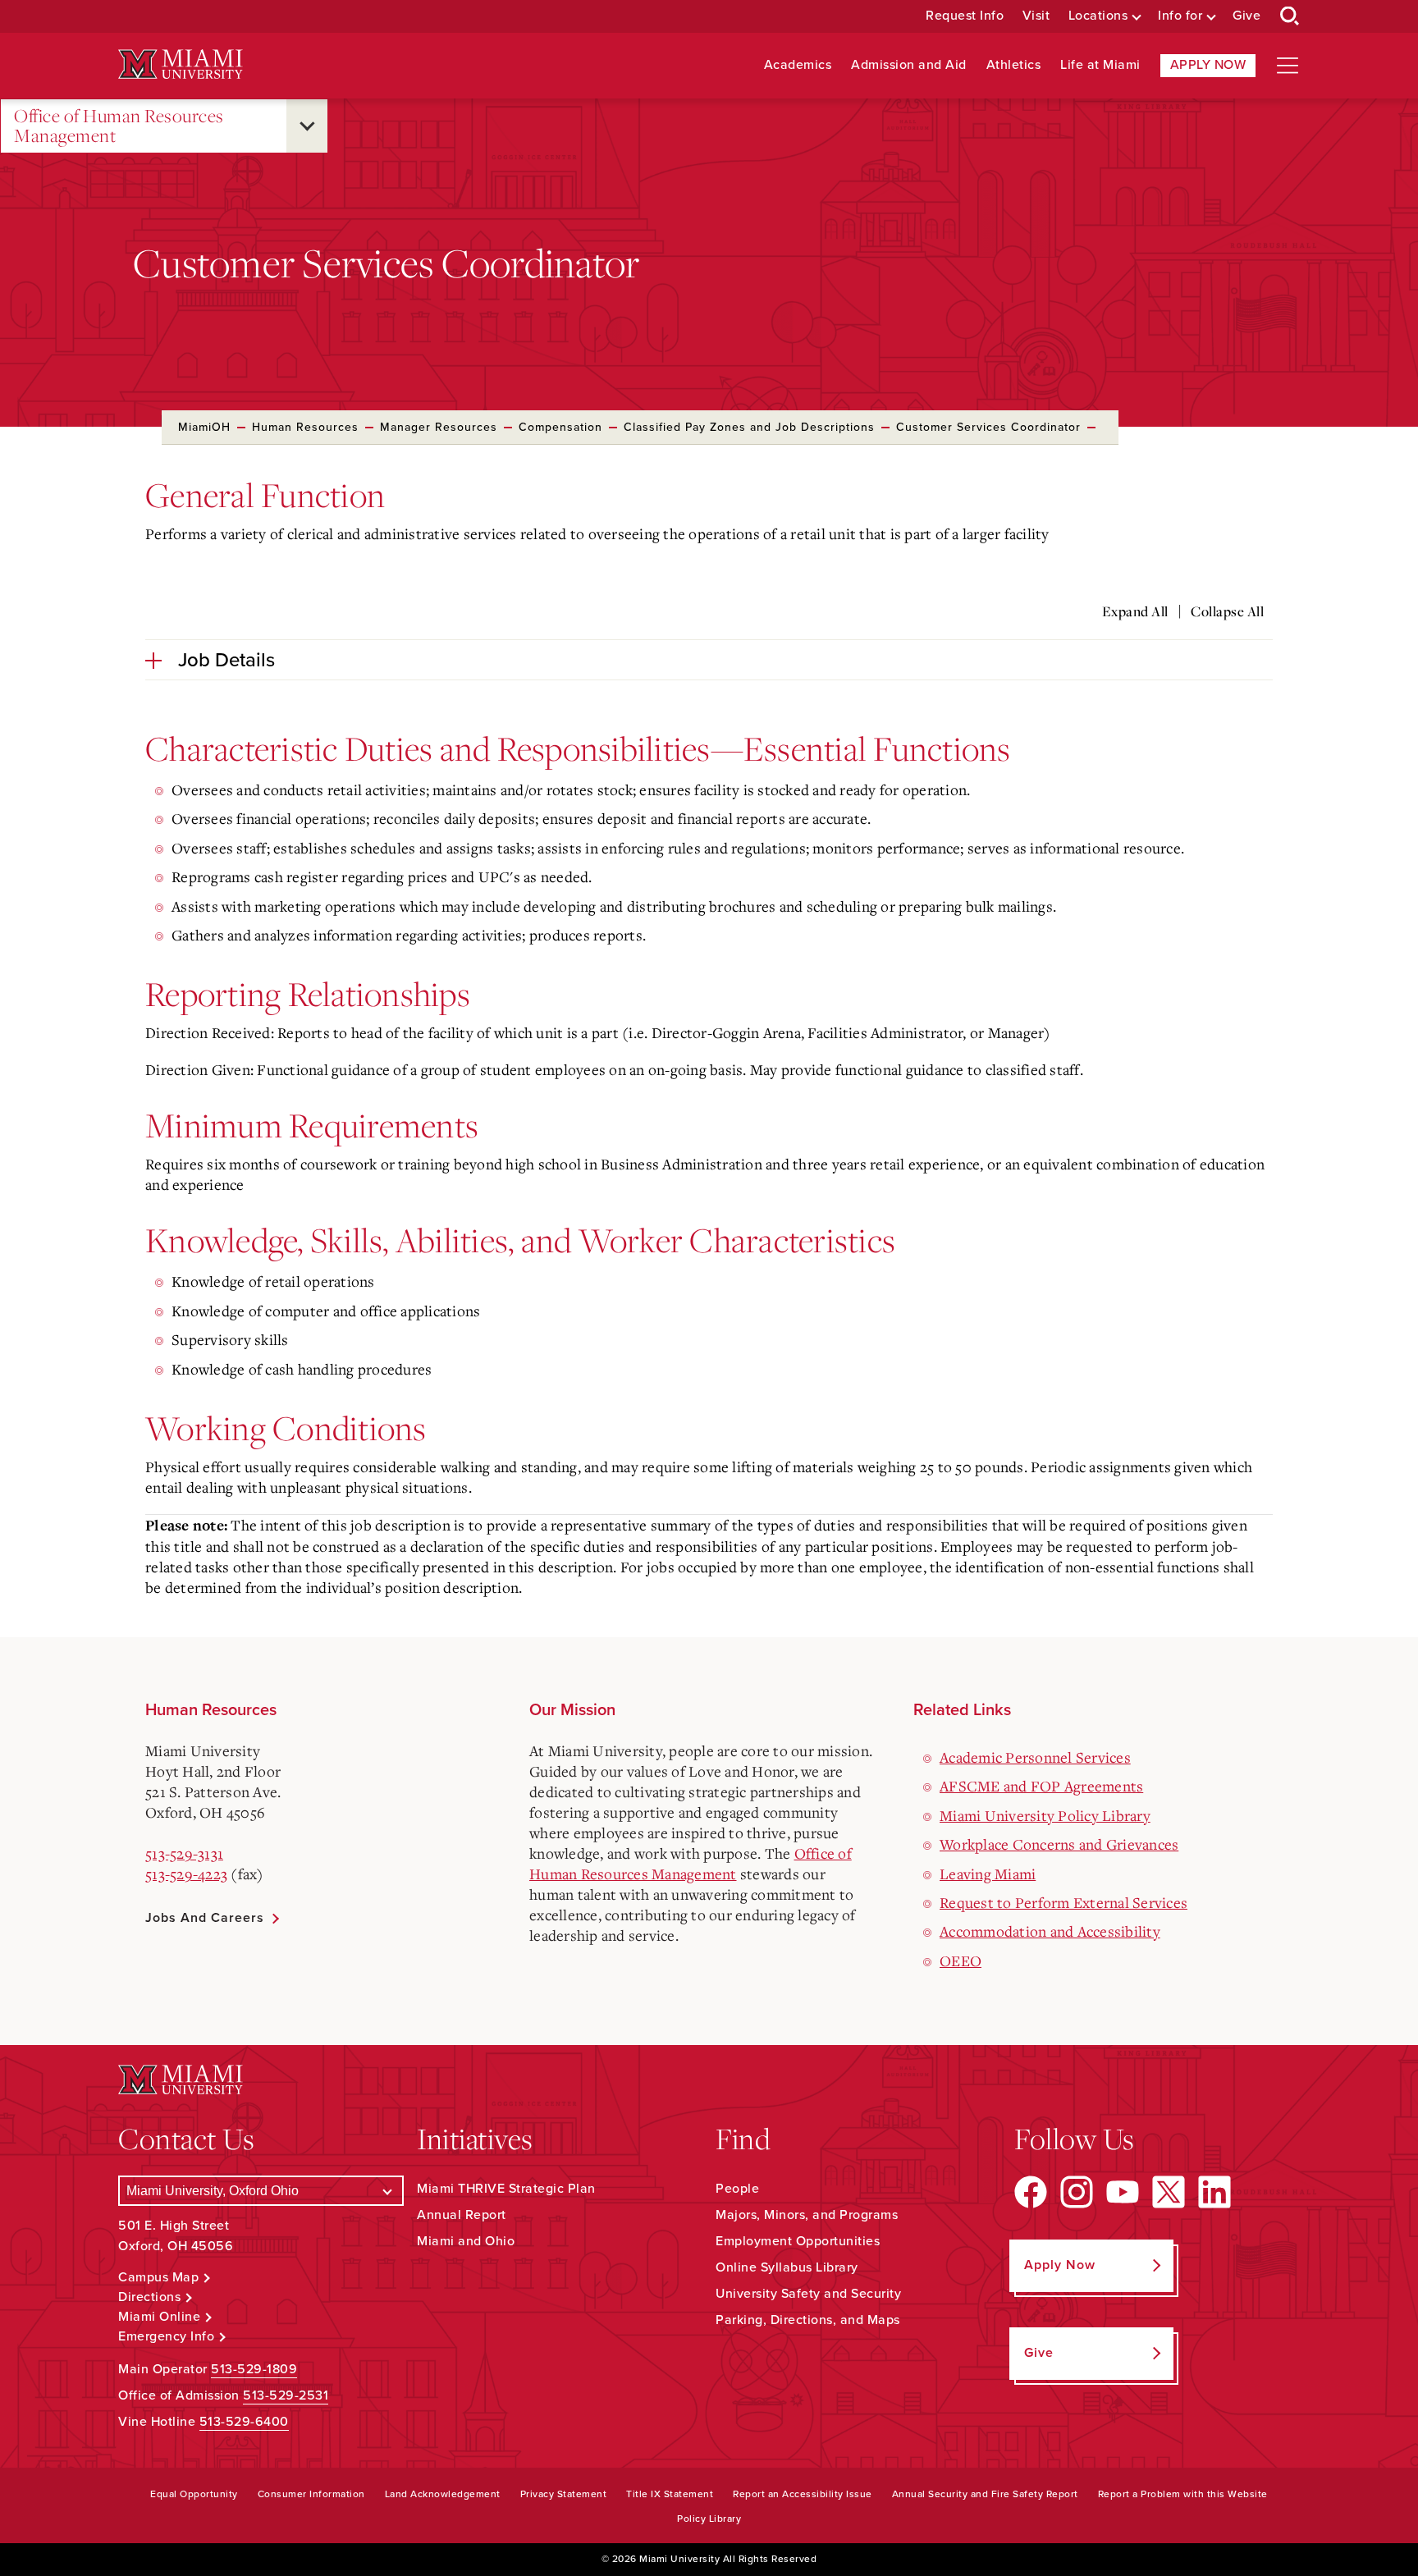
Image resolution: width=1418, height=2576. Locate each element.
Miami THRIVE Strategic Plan (506, 2189)
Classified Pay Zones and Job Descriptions (749, 427)
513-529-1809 (254, 2369)
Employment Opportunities (798, 2241)
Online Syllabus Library (787, 2267)
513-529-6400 (244, 2422)
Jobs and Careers (205, 1918)
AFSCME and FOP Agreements (1041, 1786)
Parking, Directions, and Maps (808, 2320)
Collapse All (1227, 611)
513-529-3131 (184, 1853)
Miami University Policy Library (1045, 1815)
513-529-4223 (186, 1874)
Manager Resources (439, 427)
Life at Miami (1100, 65)
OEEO (961, 1961)
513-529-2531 (286, 2395)
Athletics (1014, 65)
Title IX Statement (670, 2494)
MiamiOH (204, 427)
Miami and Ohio (466, 2241)
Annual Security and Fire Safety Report (985, 2494)
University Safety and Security (808, 2294)
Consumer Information (311, 2494)
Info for (1180, 16)
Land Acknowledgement (443, 2494)
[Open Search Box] (1290, 16)
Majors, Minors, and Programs (807, 2215)
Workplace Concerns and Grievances (1059, 1844)
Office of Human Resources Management (119, 126)
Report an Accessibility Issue (803, 2494)
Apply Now (1208, 65)
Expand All (1135, 611)
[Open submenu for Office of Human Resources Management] (307, 126)
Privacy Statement (564, 2494)
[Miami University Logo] (181, 64)
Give (1246, 16)
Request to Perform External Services (1063, 1902)
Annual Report (462, 2215)
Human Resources (305, 427)
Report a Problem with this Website (1183, 2494)
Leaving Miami (988, 1874)
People (737, 2189)
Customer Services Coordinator (988, 427)
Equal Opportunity (194, 2494)
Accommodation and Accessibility (1050, 1931)
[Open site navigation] (1288, 66)
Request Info (965, 16)
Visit (1036, 16)
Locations (1098, 16)
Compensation (560, 427)
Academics (798, 65)
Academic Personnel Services (1035, 1757)
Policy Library (709, 2519)
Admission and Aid (909, 65)
